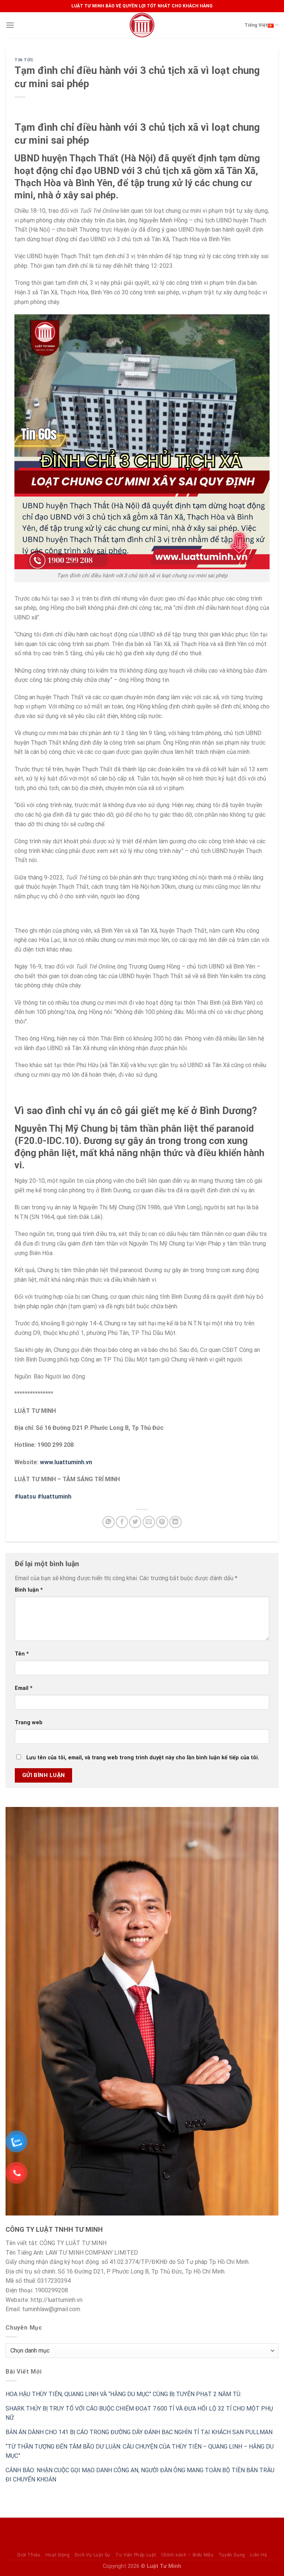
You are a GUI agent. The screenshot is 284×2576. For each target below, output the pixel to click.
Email (24, 1688)
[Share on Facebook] (122, 1522)
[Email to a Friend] (149, 1522)
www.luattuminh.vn (66, 1462)
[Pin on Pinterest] (162, 1522)
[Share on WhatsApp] (109, 1522)
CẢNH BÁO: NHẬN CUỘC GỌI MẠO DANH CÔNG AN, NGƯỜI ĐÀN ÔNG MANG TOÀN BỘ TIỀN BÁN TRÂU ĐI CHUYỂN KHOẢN (140, 2475)
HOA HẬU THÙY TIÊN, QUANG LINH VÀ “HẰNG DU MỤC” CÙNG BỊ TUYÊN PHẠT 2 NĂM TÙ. (124, 2394)
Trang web (29, 1723)
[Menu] (10, 25)
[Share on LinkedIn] (175, 1522)
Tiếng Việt (256, 25)
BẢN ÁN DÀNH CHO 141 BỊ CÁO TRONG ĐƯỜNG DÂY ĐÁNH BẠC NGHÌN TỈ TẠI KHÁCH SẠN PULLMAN (139, 2432)
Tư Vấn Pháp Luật (136, 2555)
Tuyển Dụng (232, 2555)
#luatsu (25, 1497)
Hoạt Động (58, 2555)
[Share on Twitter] (135, 1522)
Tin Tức (24, 60)
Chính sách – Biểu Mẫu (187, 2555)
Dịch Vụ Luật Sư (93, 2555)
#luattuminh (54, 1497)
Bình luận (29, 1590)
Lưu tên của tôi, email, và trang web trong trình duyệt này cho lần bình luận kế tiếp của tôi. (143, 1758)
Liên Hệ (258, 2555)
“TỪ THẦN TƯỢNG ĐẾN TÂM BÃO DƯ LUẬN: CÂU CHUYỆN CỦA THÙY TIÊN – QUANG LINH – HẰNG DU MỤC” (140, 2451)
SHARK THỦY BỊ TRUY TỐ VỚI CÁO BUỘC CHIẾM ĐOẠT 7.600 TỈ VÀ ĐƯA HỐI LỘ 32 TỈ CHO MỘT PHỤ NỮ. (139, 2413)
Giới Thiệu (29, 2555)
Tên (22, 1654)
